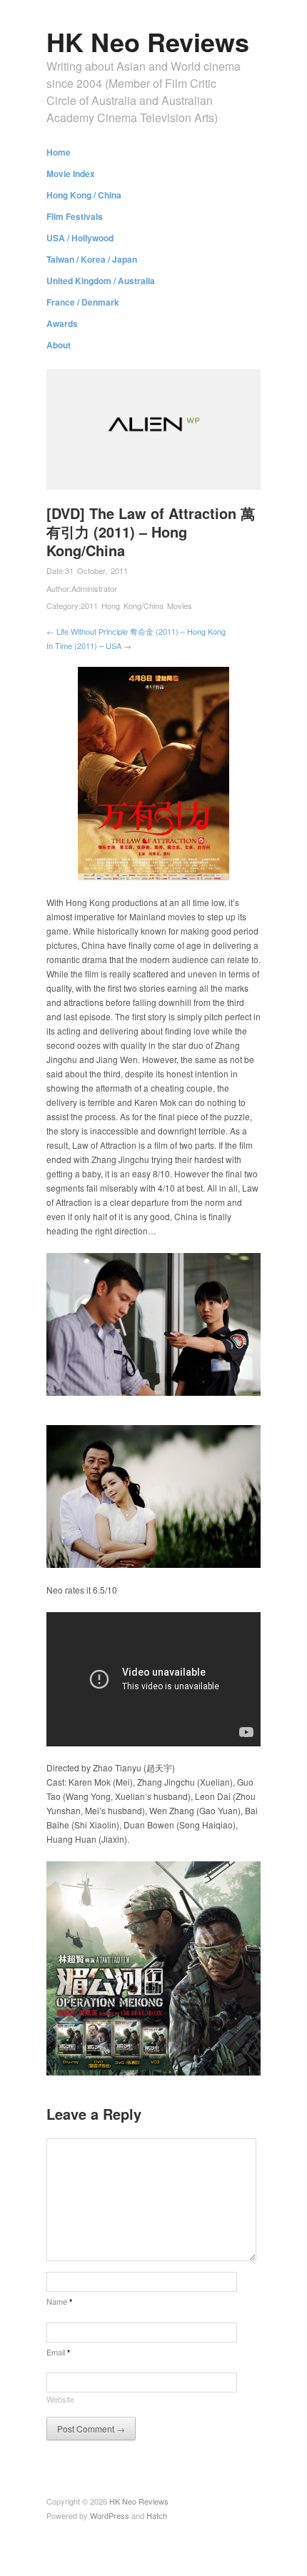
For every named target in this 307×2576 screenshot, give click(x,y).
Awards (62, 323)
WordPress (110, 2515)
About (59, 345)
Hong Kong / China (84, 195)
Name (59, 2301)
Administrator (94, 588)
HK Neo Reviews (148, 41)
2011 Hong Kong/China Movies (136, 605)
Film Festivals (75, 216)
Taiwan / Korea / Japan (92, 259)
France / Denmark (83, 302)
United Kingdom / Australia (101, 281)
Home (59, 152)
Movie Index (71, 173)
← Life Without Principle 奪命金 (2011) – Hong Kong (136, 631)
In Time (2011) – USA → (89, 645)
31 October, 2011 (96, 570)
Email (58, 2352)
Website (60, 2399)
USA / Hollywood (80, 238)
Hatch (157, 2515)
